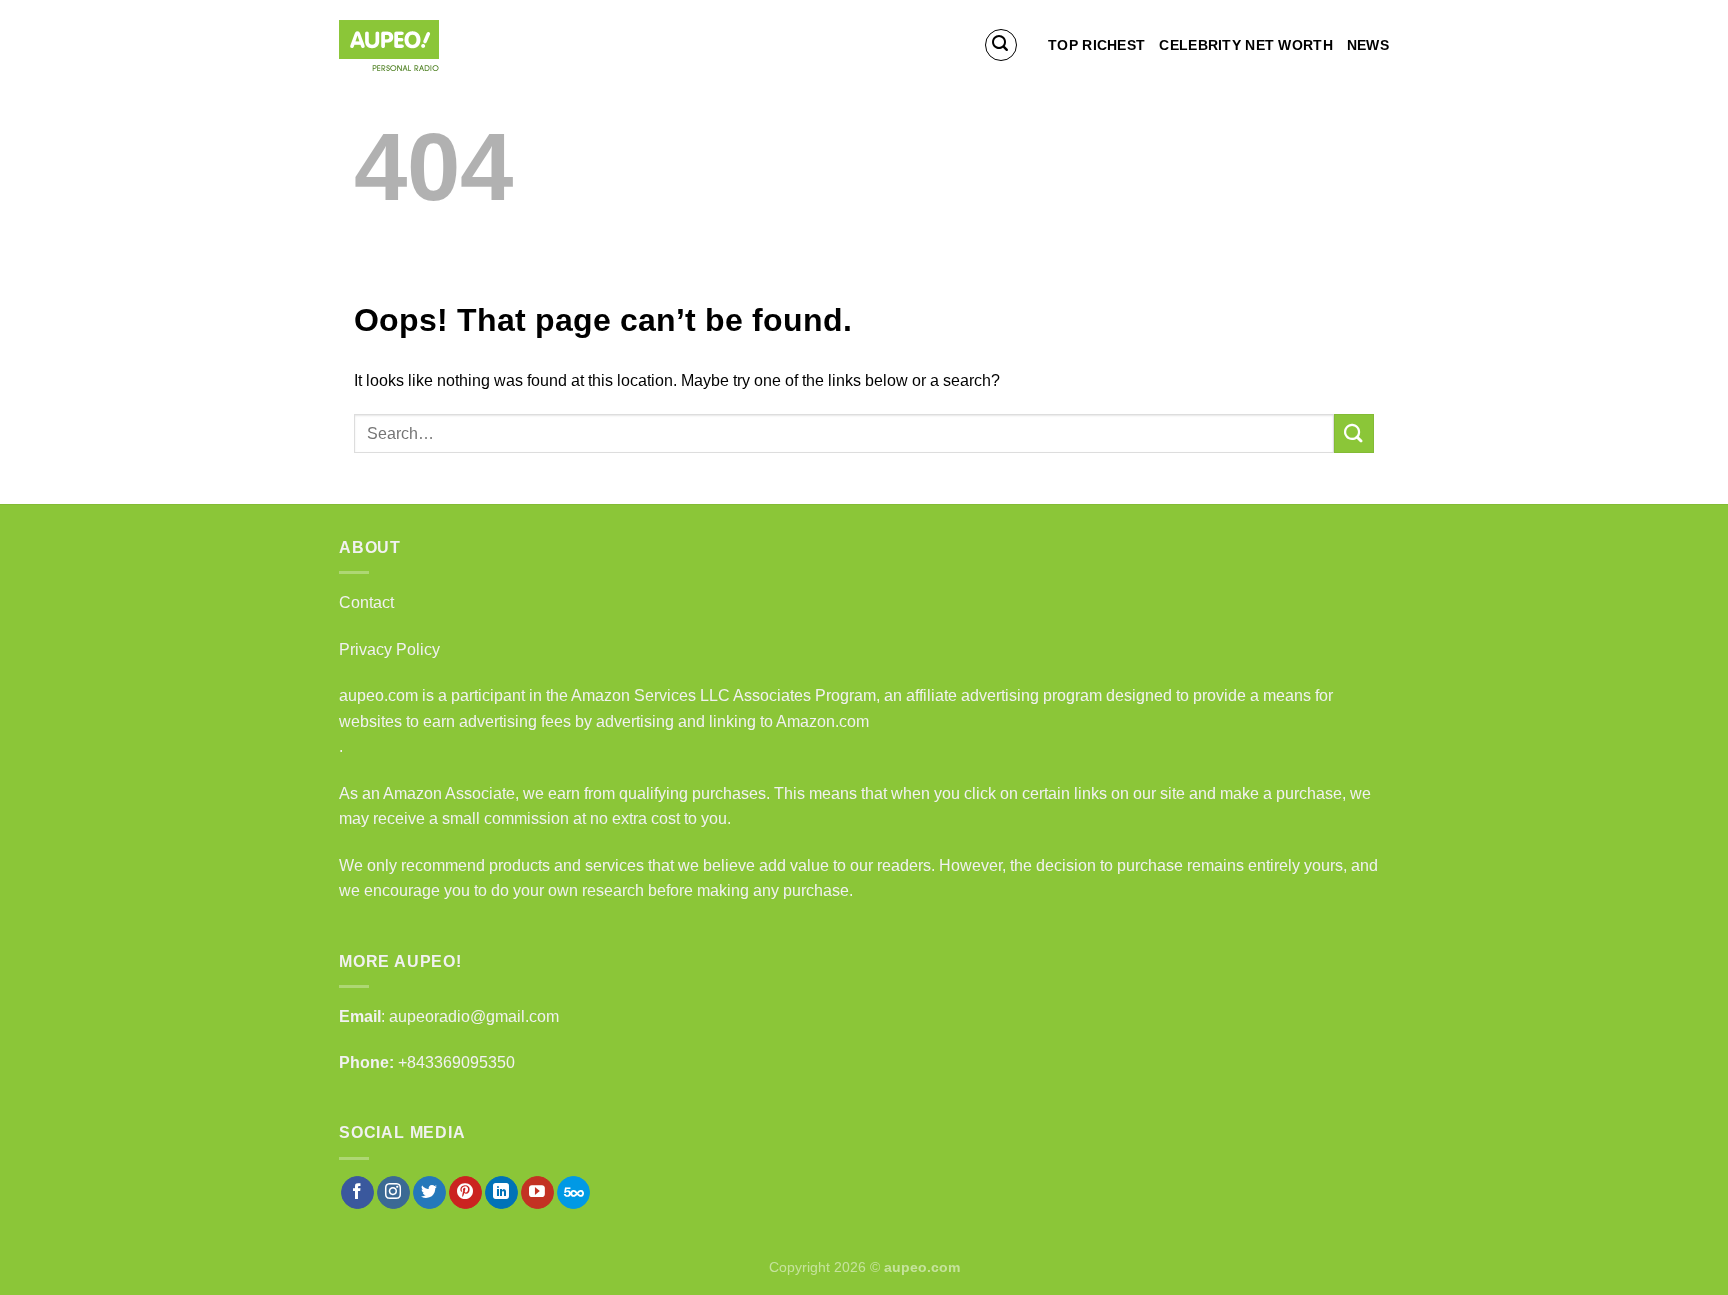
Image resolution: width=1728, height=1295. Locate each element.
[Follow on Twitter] (429, 1193)
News (1368, 45)
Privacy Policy (389, 649)
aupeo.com (378, 695)
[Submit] (1354, 433)
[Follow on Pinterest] (465, 1193)
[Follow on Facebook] (357, 1193)
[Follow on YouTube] (537, 1193)
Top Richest (1096, 45)
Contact (366, 602)
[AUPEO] (439, 45)
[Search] (1001, 45)
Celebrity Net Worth (1245, 45)
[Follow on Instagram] (393, 1193)
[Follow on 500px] (573, 1193)
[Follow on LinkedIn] (501, 1193)
